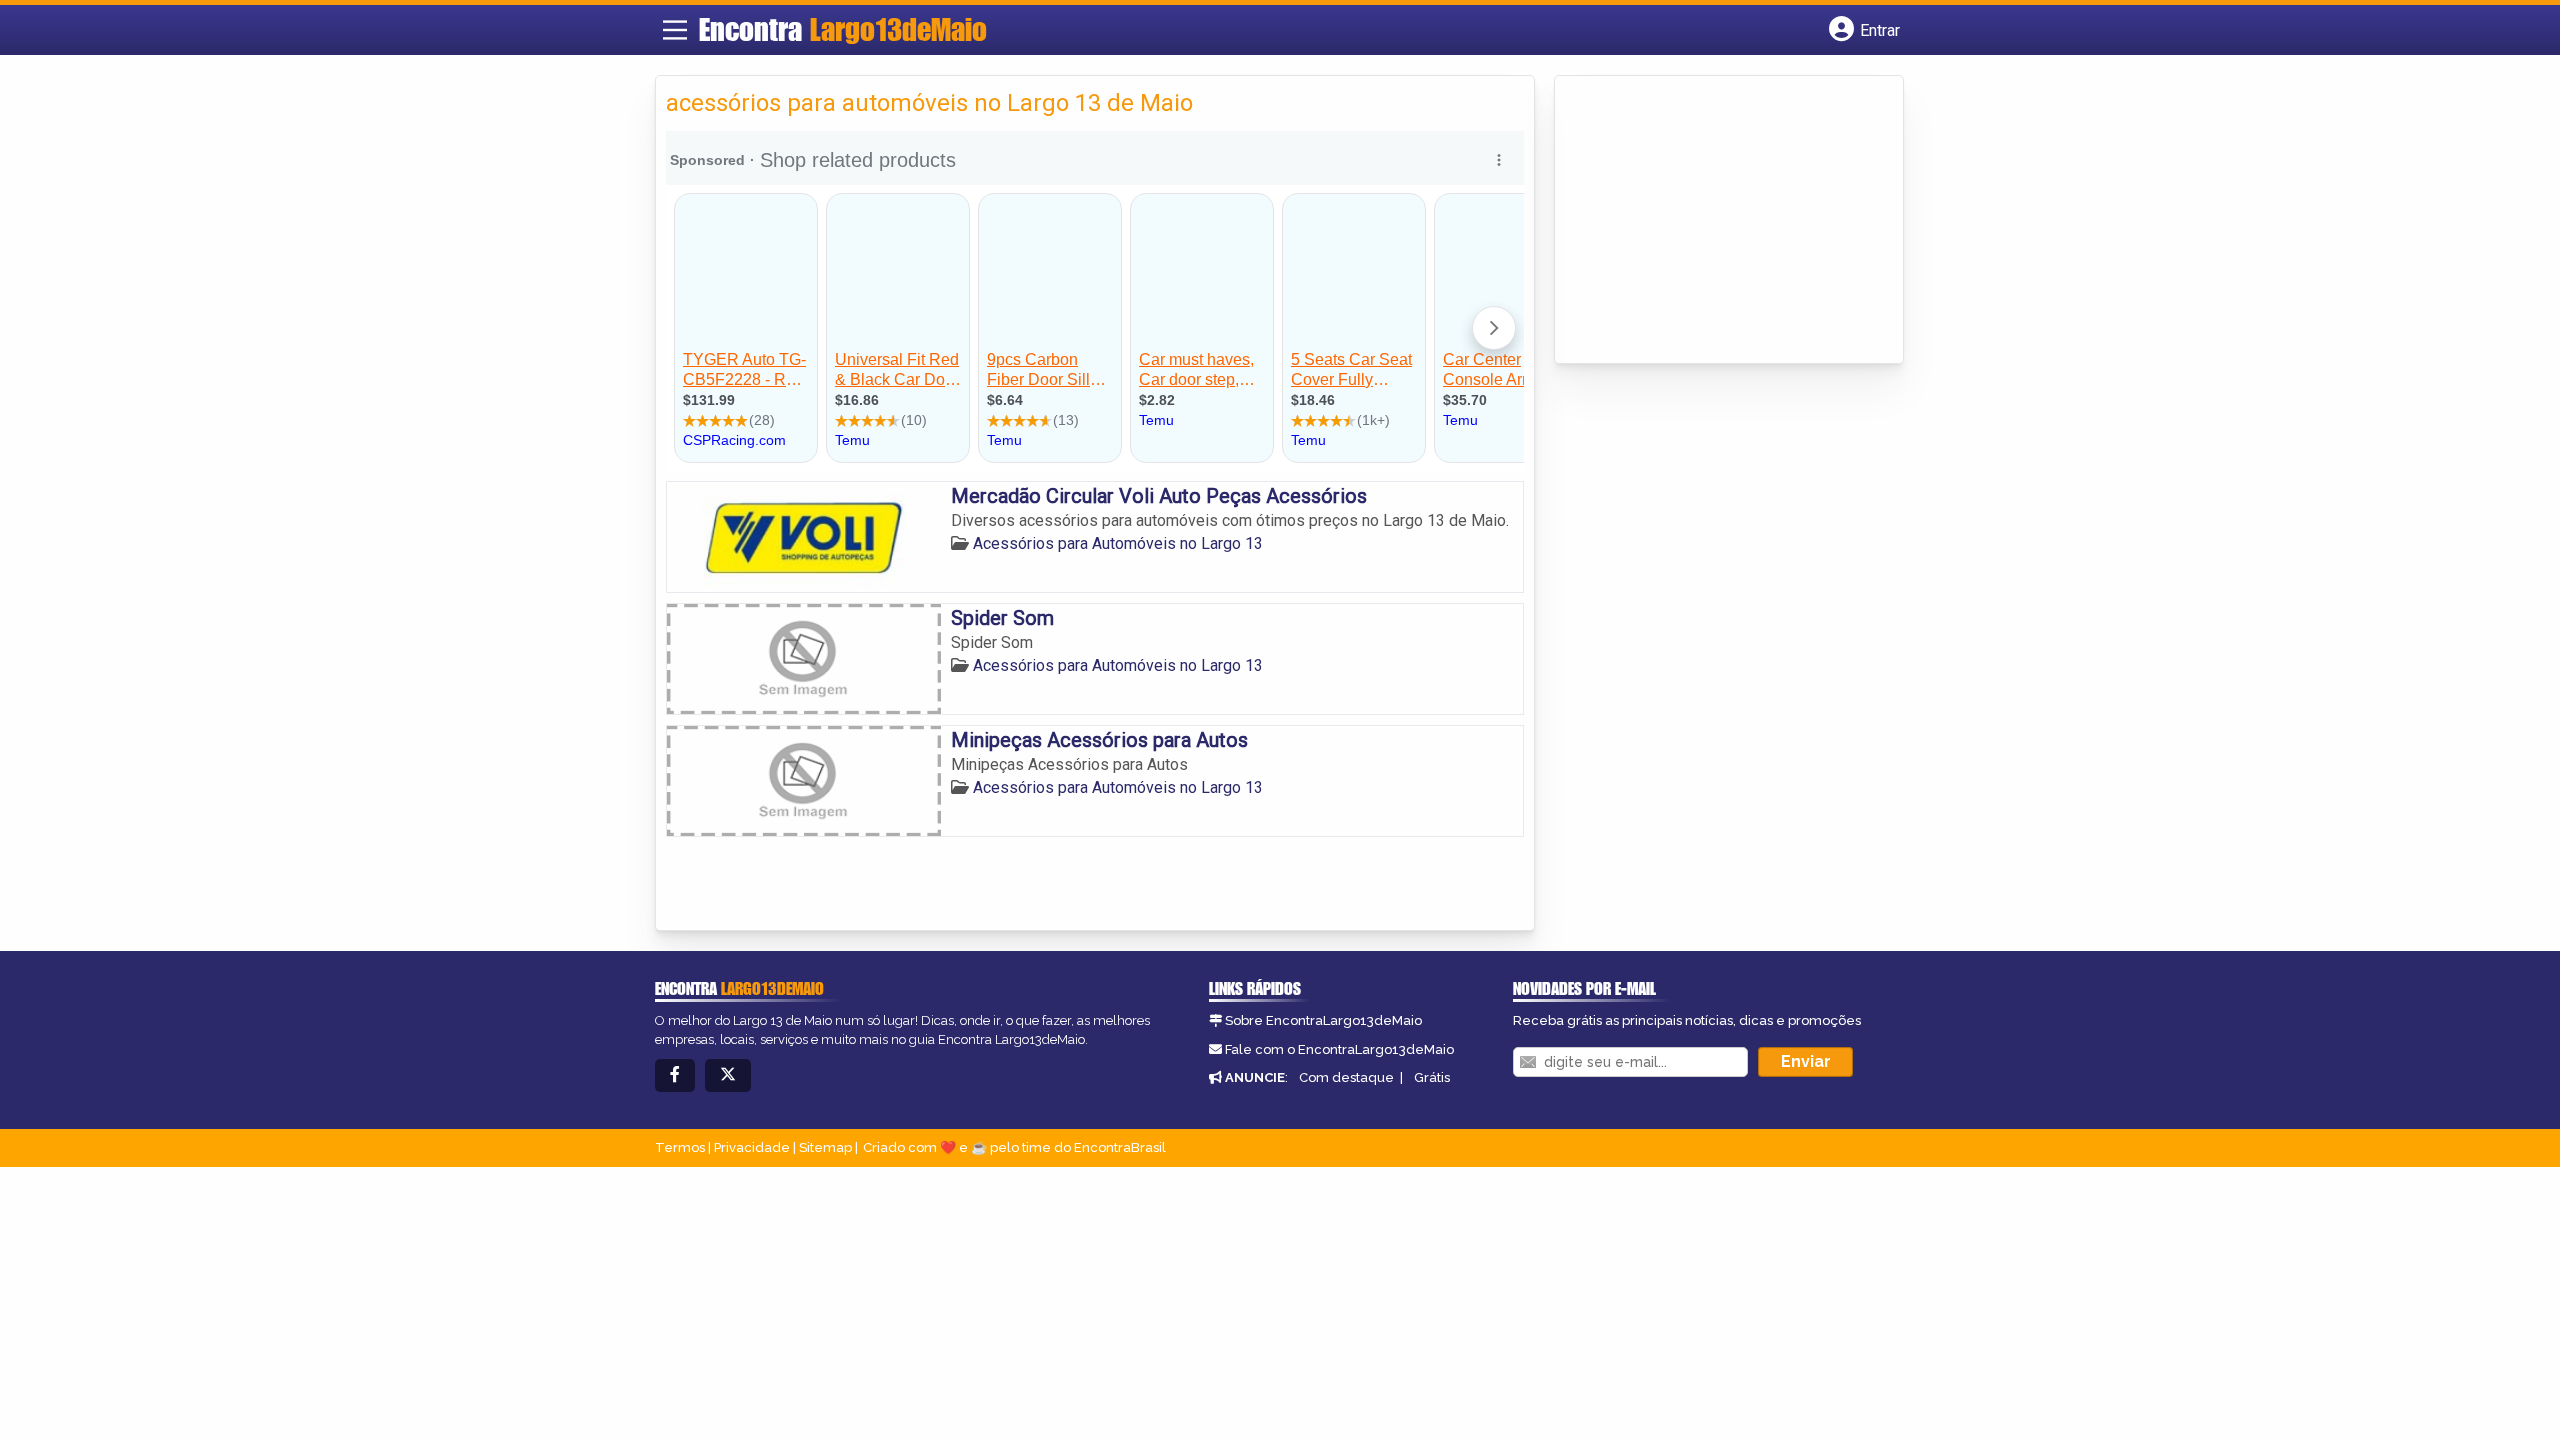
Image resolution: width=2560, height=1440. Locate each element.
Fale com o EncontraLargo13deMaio (1339, 1049)
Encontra (843, 29)
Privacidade (752, 1147)
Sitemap (825, 1147)
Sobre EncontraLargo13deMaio (1323, 1020)
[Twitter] (728, 1075)
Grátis (1432, 1077)
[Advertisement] (1715, 221)
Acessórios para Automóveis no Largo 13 (1118, 543)
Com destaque (1346, 1077)
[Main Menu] (675, 30)
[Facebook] (675, 1075)
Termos (680, 1147)
